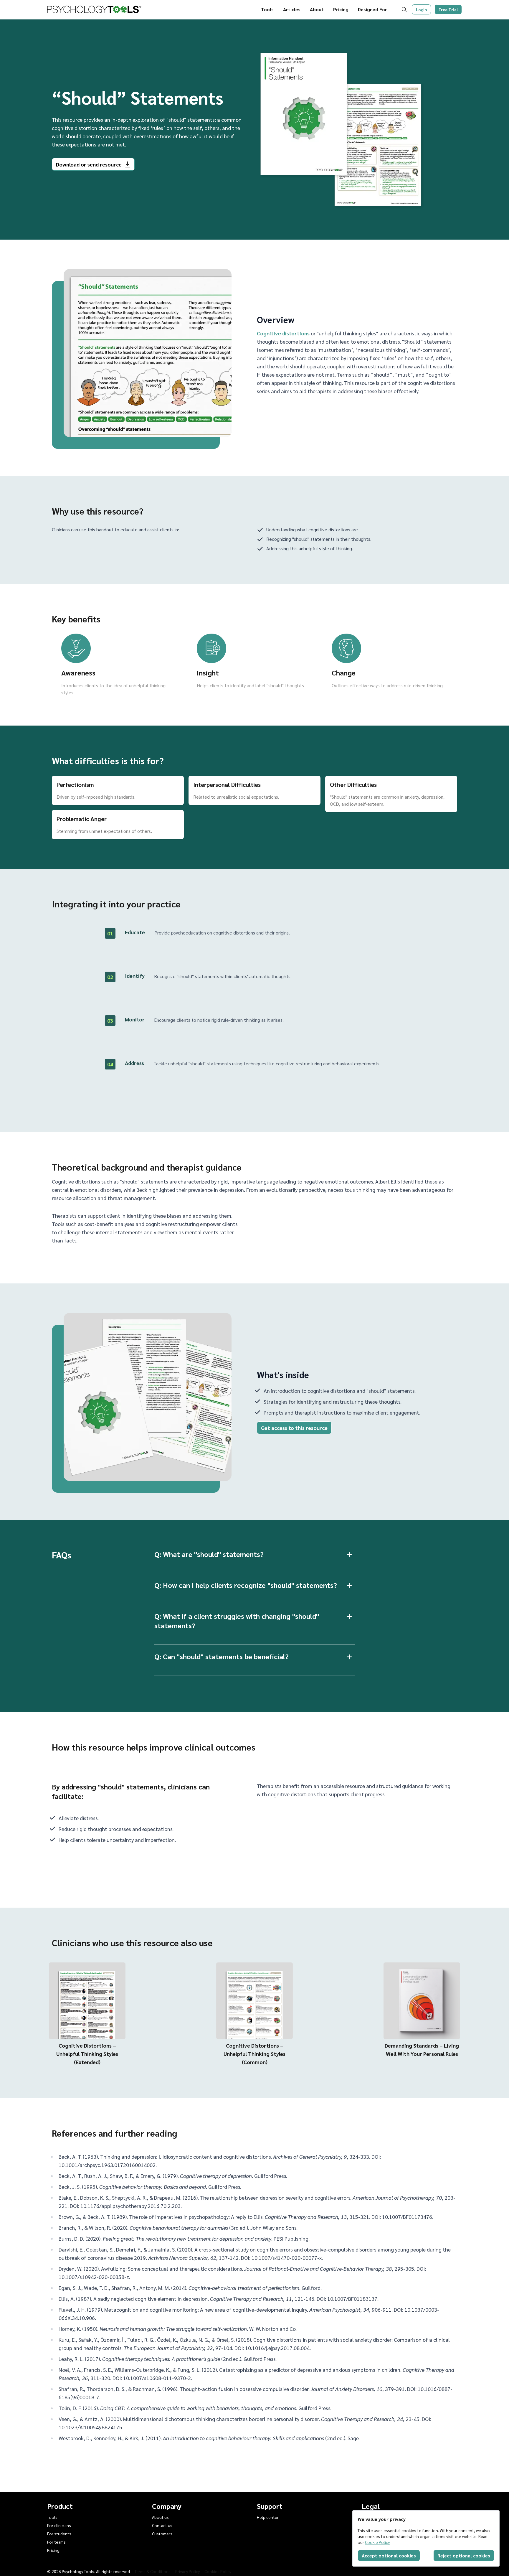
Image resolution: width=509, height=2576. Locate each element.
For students (59, 2534)
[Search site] (405, 9)
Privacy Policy (187, 2571)
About (317, 9)
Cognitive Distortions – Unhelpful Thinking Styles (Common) (254, 2054)
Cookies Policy (218, 2571)
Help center (268, 2517)
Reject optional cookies (464, 2556)
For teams (56, 2542)
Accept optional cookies (389, 2556)
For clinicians (59, 2525)
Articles (292, 9)
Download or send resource (89, 164)
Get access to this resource (294, 1428)
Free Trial (448, 9)
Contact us (162, 2525)
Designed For (372, 9)
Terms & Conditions (153, 2571)
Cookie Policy (377, 2542)
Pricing (341, 9)
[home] (94, 9)
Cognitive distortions (283, 333)
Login (422, 9)
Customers (162, 2534)
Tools (267, 9)
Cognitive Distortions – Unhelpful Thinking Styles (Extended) (87, 2054)
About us (160, 2517)
